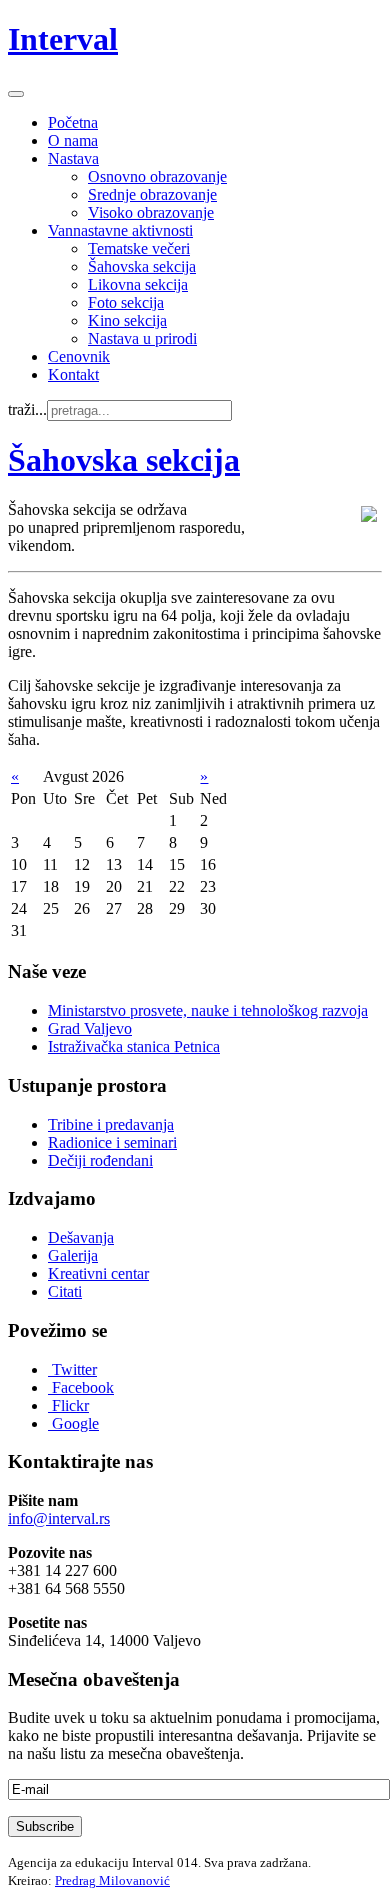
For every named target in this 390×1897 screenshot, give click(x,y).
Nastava (73, 158)
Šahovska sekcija (142, 266)
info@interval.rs (59, 1518)
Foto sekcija (126, 302)
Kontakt (73, 374)
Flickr (70, 1405)
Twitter (74, 1369)
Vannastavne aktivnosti (120, 230)
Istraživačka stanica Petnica (134, 1046)
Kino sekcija (127, 320)
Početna (73, 122)
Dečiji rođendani (100, 1160)
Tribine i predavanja (111, 1124)
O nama (73, 140)
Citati (65, 1291)
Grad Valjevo (90, 1028)
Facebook (83, 1387)
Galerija (73, 1255)
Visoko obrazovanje (151, 212)
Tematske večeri (139, 248)
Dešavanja (81, 1237)
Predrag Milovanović (112, 1880)
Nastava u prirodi (142, 338)
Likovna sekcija (138, 284)
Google (75, 1423)
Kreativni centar (98, 1273)
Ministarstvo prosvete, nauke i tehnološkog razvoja (208, 1010)
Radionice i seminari (112, 1142)
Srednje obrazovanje (152, 194)
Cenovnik (79, 356)
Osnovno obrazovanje (157, 176)
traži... (27, 409)
